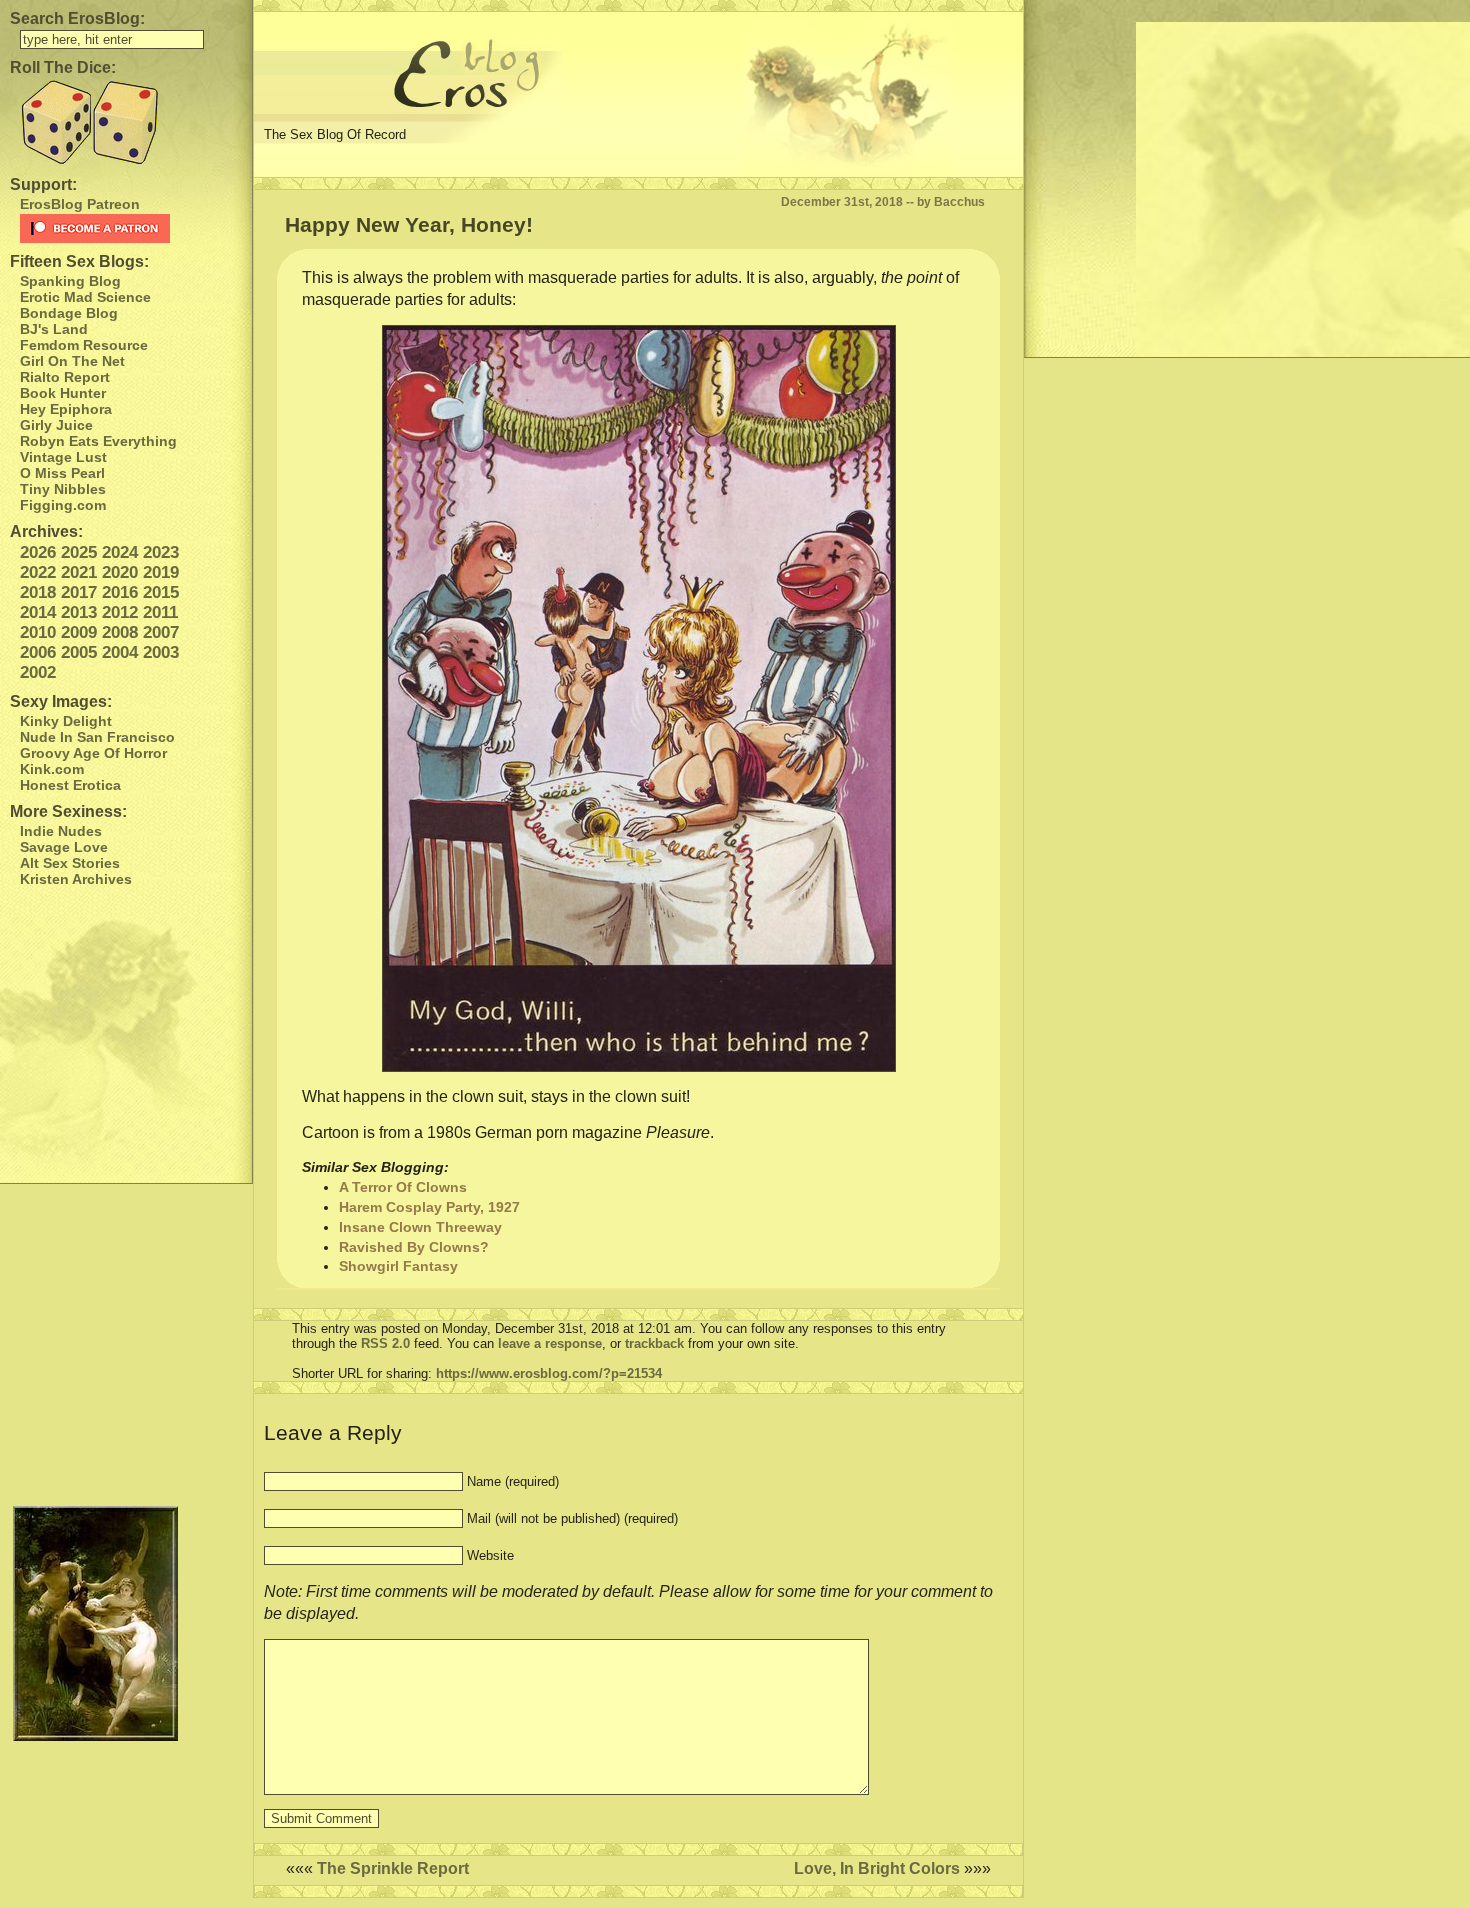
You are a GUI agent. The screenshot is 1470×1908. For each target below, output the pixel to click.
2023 (161, 552)
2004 (120, 652)
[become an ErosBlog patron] (131, 228)
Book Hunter (63, 393)
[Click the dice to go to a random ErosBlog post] (126, 122)
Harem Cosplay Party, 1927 (429, 1207)
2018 (38, 592)
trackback (654, 1343)
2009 (79, 632)
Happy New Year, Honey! (409, 224)
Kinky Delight (66, 721)
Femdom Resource (84, 345)
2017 (79, 592)
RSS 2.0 (385, 1343)
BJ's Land (54, 329)
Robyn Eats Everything (98, 441)
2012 (120, 612)
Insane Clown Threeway (420, 1227)
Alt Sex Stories (70, 863)
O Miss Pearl (62, 473)
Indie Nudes (61, 831)
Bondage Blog (69, 313)
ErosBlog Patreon (80, 204)
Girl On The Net (72, 361)
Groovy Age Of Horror (93, 753)
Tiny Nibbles (63, 489)
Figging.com (63, 505)
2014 (38, 612)
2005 (79, 652)
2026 (38, 552)
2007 (161, 632)
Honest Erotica (70, 785)
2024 (120, 552)
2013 (79, 612)
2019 (161, 572)
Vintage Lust (63, 457)
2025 (79, 552)
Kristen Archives (76, 879)
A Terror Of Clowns (403, 1187)
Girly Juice (56, 425)
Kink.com (52, 769)
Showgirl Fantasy (398, 1266)
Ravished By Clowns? (414, 1247)
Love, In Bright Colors (877, 1868)
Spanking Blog (70, 281)
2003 (161, 652)
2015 (161, 592)
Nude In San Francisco (97, 737)
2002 (38, 672)
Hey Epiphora (66, 409)
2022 (38, 572)
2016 (120, 592)
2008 (120, 632)
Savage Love (64, 847)
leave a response (550, 1343)
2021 (79, 572)
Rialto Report (65, 377)
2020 (120, 572)
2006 (38, 652)
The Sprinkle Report (393, 1868)
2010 (38, 632)
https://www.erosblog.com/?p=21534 (549, 1373)
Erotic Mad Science (85, 297)
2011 (160, 612)
